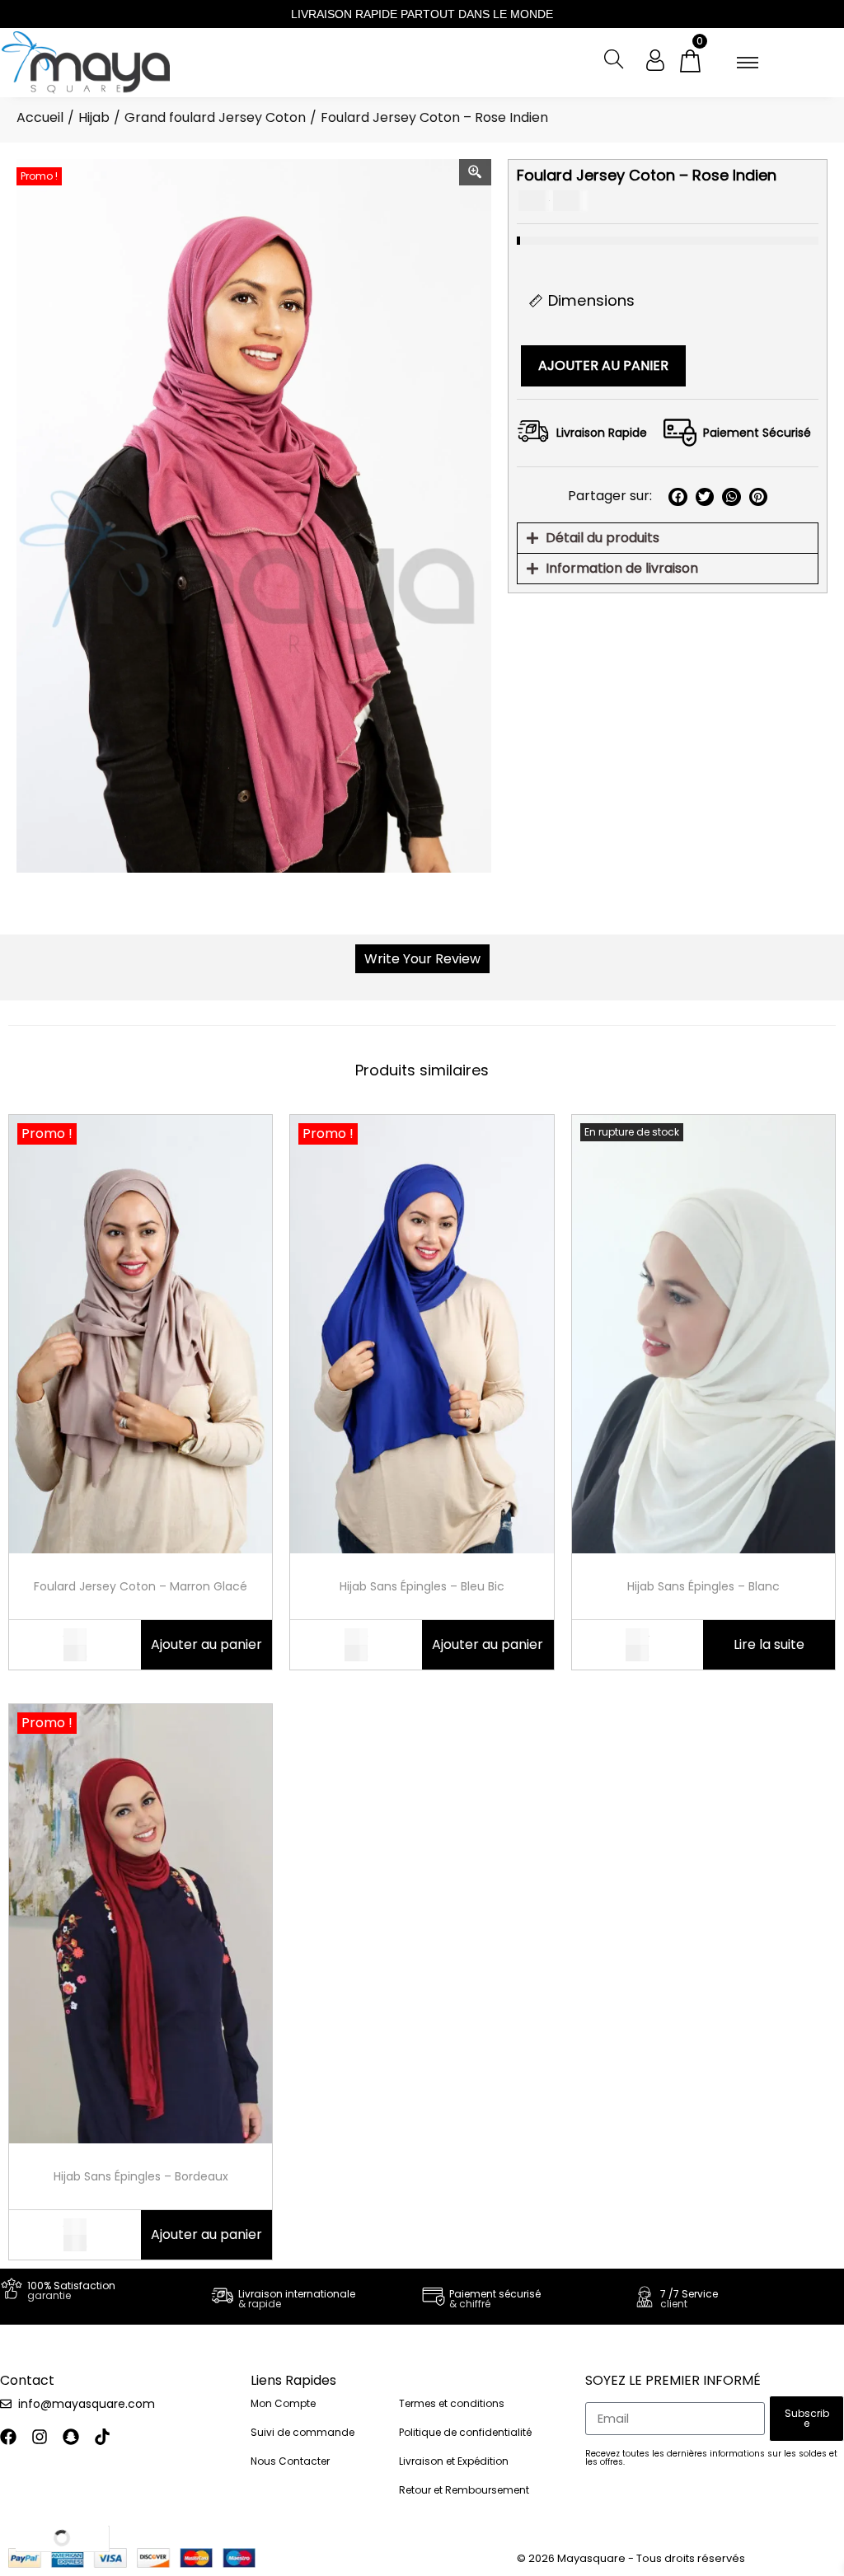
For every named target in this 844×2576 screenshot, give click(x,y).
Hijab (94, 117)
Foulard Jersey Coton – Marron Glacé (141, 1586)
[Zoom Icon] (476, 172)
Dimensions (591, 300)
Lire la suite (769, 1644)
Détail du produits (603, 538)
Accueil (40, 117)
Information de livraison (622, 568)
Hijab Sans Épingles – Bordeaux (141, 2176)
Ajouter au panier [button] (206, 1644)
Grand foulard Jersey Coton (215, 117)
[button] (678, 497)
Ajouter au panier (603, 365)
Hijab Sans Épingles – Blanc (703, 1586)
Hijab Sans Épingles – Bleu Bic (422, 1586)
